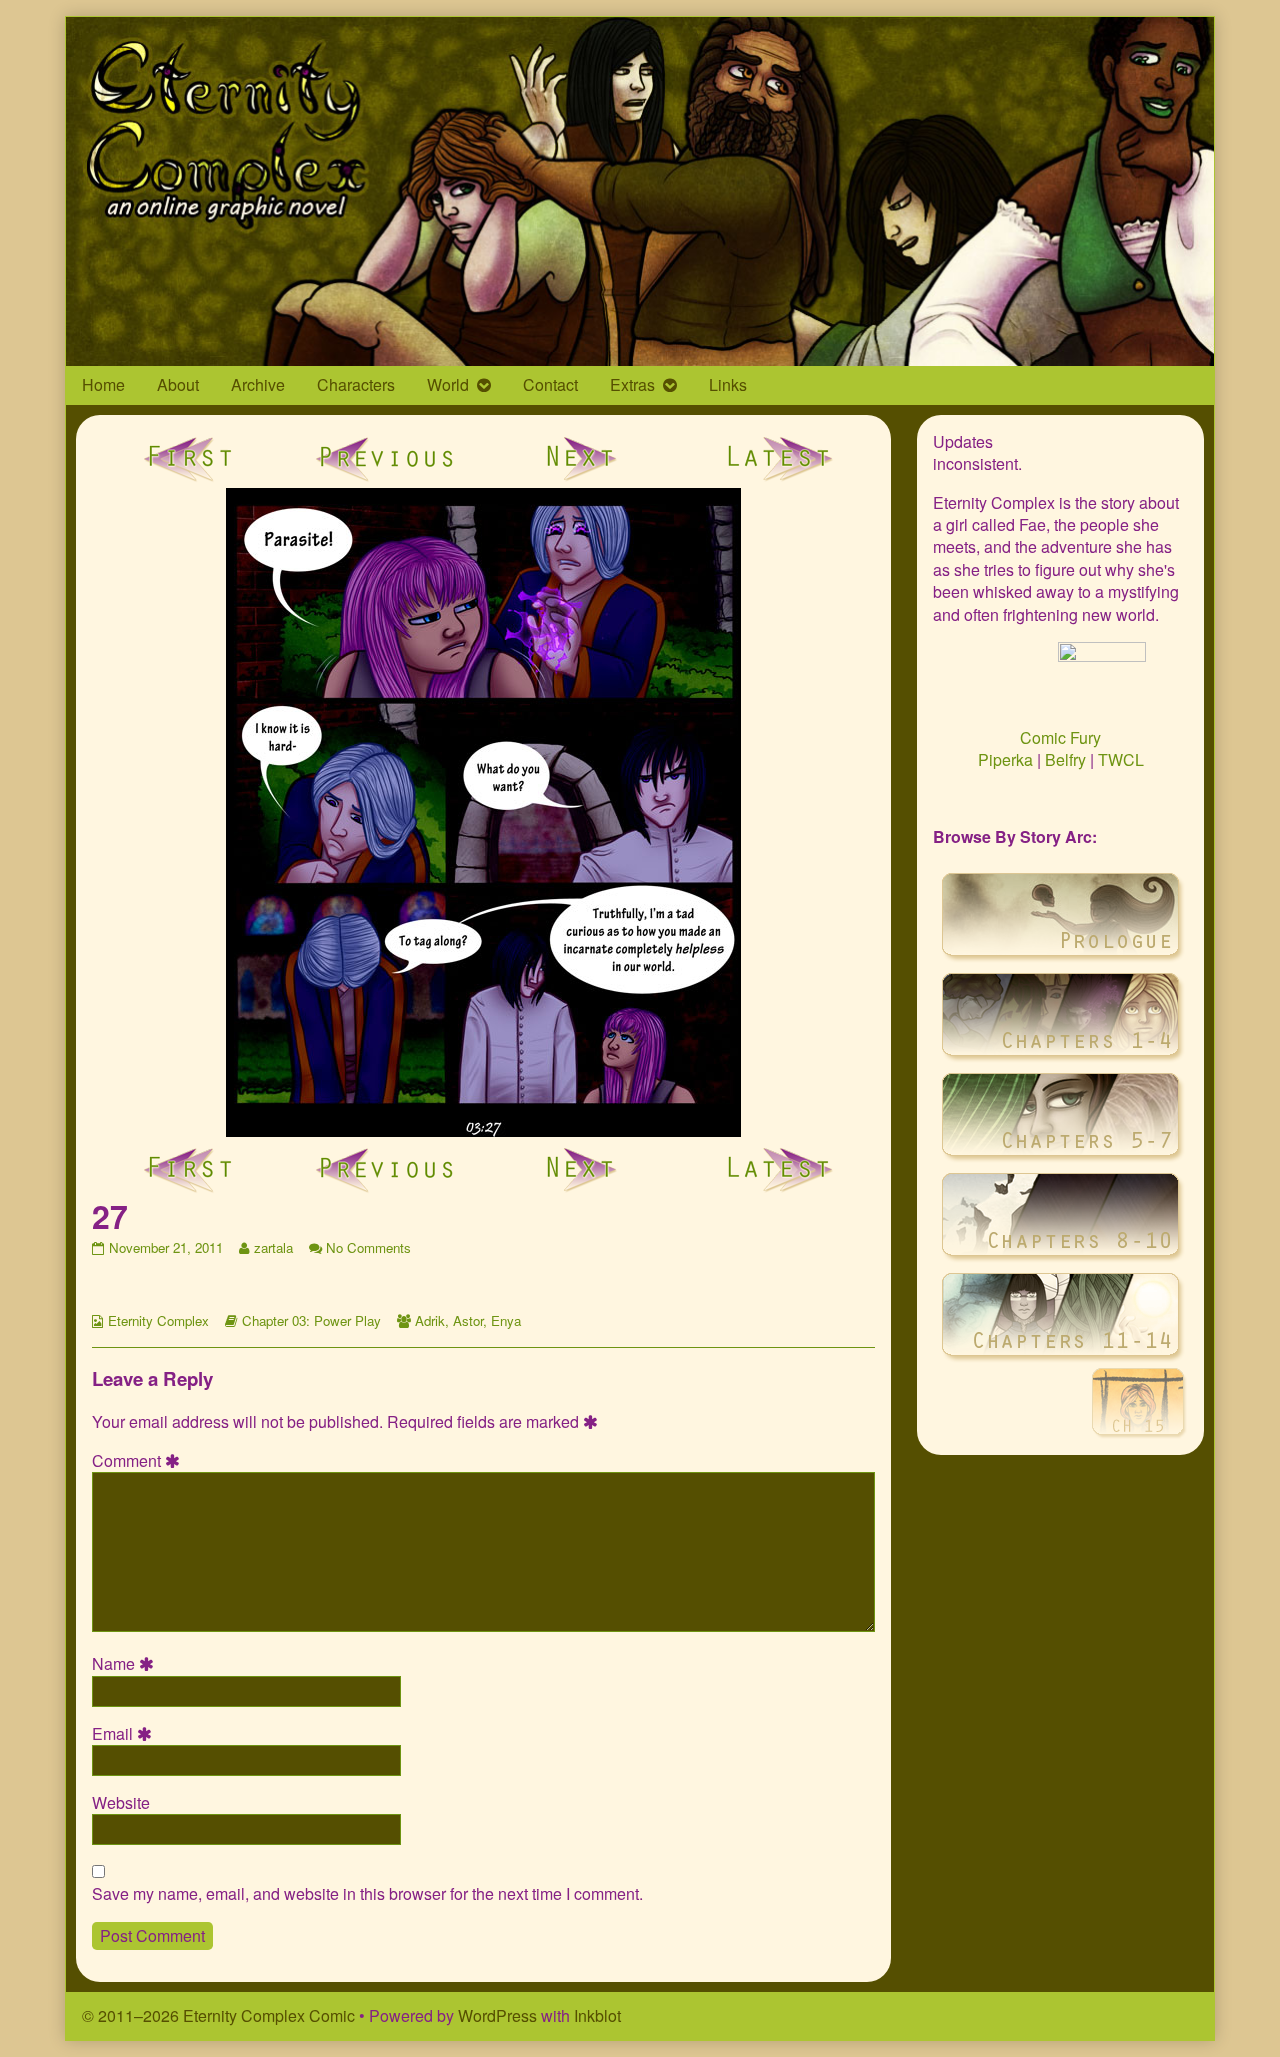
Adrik (430, 1320)
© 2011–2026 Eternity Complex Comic (218, 2015)
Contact (550, 384)
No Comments (368, 1247)
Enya (506, 1320)
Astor (468, 1320)
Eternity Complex (158, 1320)
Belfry (1065, 759)
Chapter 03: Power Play (311, 1320)
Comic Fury (1060, 737)
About (178, 384)
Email (125, 1734)
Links (728, 384)
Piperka (1005, 759)
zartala (273, 1247)
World (448, 384)
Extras (632, 384)
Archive (258, 384)
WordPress (497, 2015)
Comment (139, 1461)
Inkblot (597, 2015)
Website (121, 1803)
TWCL (1121, 759)
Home (103, 384)
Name (126, 1664)
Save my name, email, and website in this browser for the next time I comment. (367, 1894)
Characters (356, 384)
